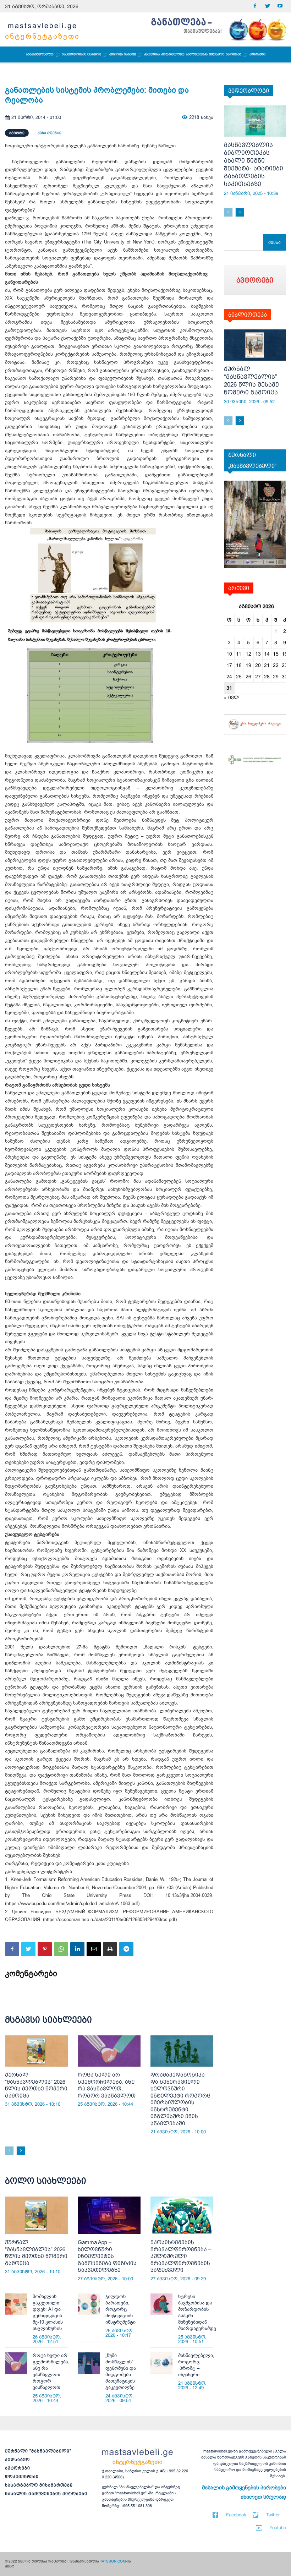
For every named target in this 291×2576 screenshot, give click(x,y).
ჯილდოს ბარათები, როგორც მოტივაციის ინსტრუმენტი (120, 2309)
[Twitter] (267, 6)
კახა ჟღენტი (50, 133)
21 (267, 665)
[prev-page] (9, 2151)
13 (258, 654)
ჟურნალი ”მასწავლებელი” (38, 2451)
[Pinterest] (45, 1949)
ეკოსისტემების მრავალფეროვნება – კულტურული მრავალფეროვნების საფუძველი (181, 2256)
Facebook (236, 2515)
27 (258, 677)
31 (229, 688)
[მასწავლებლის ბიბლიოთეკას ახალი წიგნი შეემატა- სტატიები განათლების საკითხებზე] (255, 121)
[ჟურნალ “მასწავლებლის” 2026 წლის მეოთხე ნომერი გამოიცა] (36, 2051)
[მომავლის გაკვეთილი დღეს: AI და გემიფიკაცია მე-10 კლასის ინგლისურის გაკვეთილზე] (16, 2304)
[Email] (94, 1949)
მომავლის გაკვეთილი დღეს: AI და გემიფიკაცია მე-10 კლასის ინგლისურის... (49, 2312)
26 (248, 677)
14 (267, 654)
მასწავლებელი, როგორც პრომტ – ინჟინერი (196, 2365)
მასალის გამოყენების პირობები (46, 2494)
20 (258, 665)
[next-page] (21, 2151)
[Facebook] (255, 6)
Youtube (278, 2528)
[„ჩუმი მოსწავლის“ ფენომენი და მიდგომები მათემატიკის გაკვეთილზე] (89, 2363)
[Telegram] (126, 1949)
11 (239, 654)
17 (229, 665)
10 (229, 654)
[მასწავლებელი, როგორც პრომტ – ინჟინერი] (161, 2363)
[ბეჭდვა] (110, 1949)
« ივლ (232, 698)
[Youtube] (280, 6)
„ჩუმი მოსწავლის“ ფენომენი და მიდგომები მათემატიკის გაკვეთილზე (121, 2371)
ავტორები (18, 2468)
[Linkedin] (77, 1949)
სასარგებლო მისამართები (39, 2485)
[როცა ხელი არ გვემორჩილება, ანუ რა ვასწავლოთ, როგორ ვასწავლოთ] (109, 2051)
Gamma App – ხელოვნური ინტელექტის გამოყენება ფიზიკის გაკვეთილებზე (107, 2256)
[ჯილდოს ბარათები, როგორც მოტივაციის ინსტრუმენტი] (89, 2304)
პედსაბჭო (17, 2460)
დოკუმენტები (22, 2477)
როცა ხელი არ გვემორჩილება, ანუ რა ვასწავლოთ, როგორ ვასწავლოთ (51, 2371)
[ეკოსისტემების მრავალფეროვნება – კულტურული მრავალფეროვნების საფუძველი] (182, 2215)
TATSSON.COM (113, 2561)
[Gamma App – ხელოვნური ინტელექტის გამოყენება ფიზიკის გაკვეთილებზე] (109, 2215)
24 (229, 677)
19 (248, 665)
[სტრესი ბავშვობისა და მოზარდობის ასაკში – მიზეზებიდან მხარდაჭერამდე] (161, 2304)
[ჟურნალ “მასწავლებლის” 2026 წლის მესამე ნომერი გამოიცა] (255, 345)
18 (239, 665)
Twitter (273, 2515)
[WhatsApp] (61, 1949)
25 (239, 677)
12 (248, 654)
